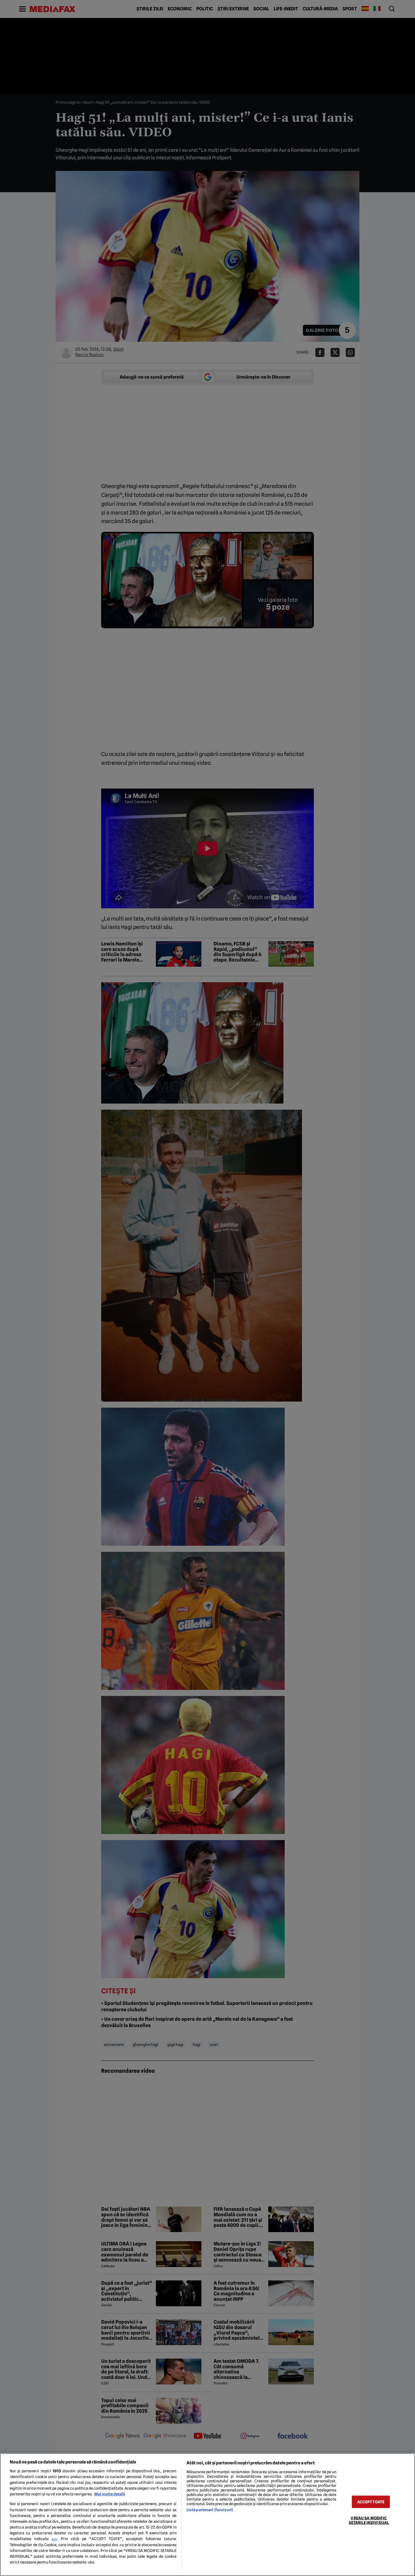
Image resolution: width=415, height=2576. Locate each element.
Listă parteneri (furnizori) (210, 2510)
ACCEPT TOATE (371, 2502)
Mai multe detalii (110, 2494)
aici (54, 2539)
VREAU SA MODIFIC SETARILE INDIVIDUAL (369, 2520)
